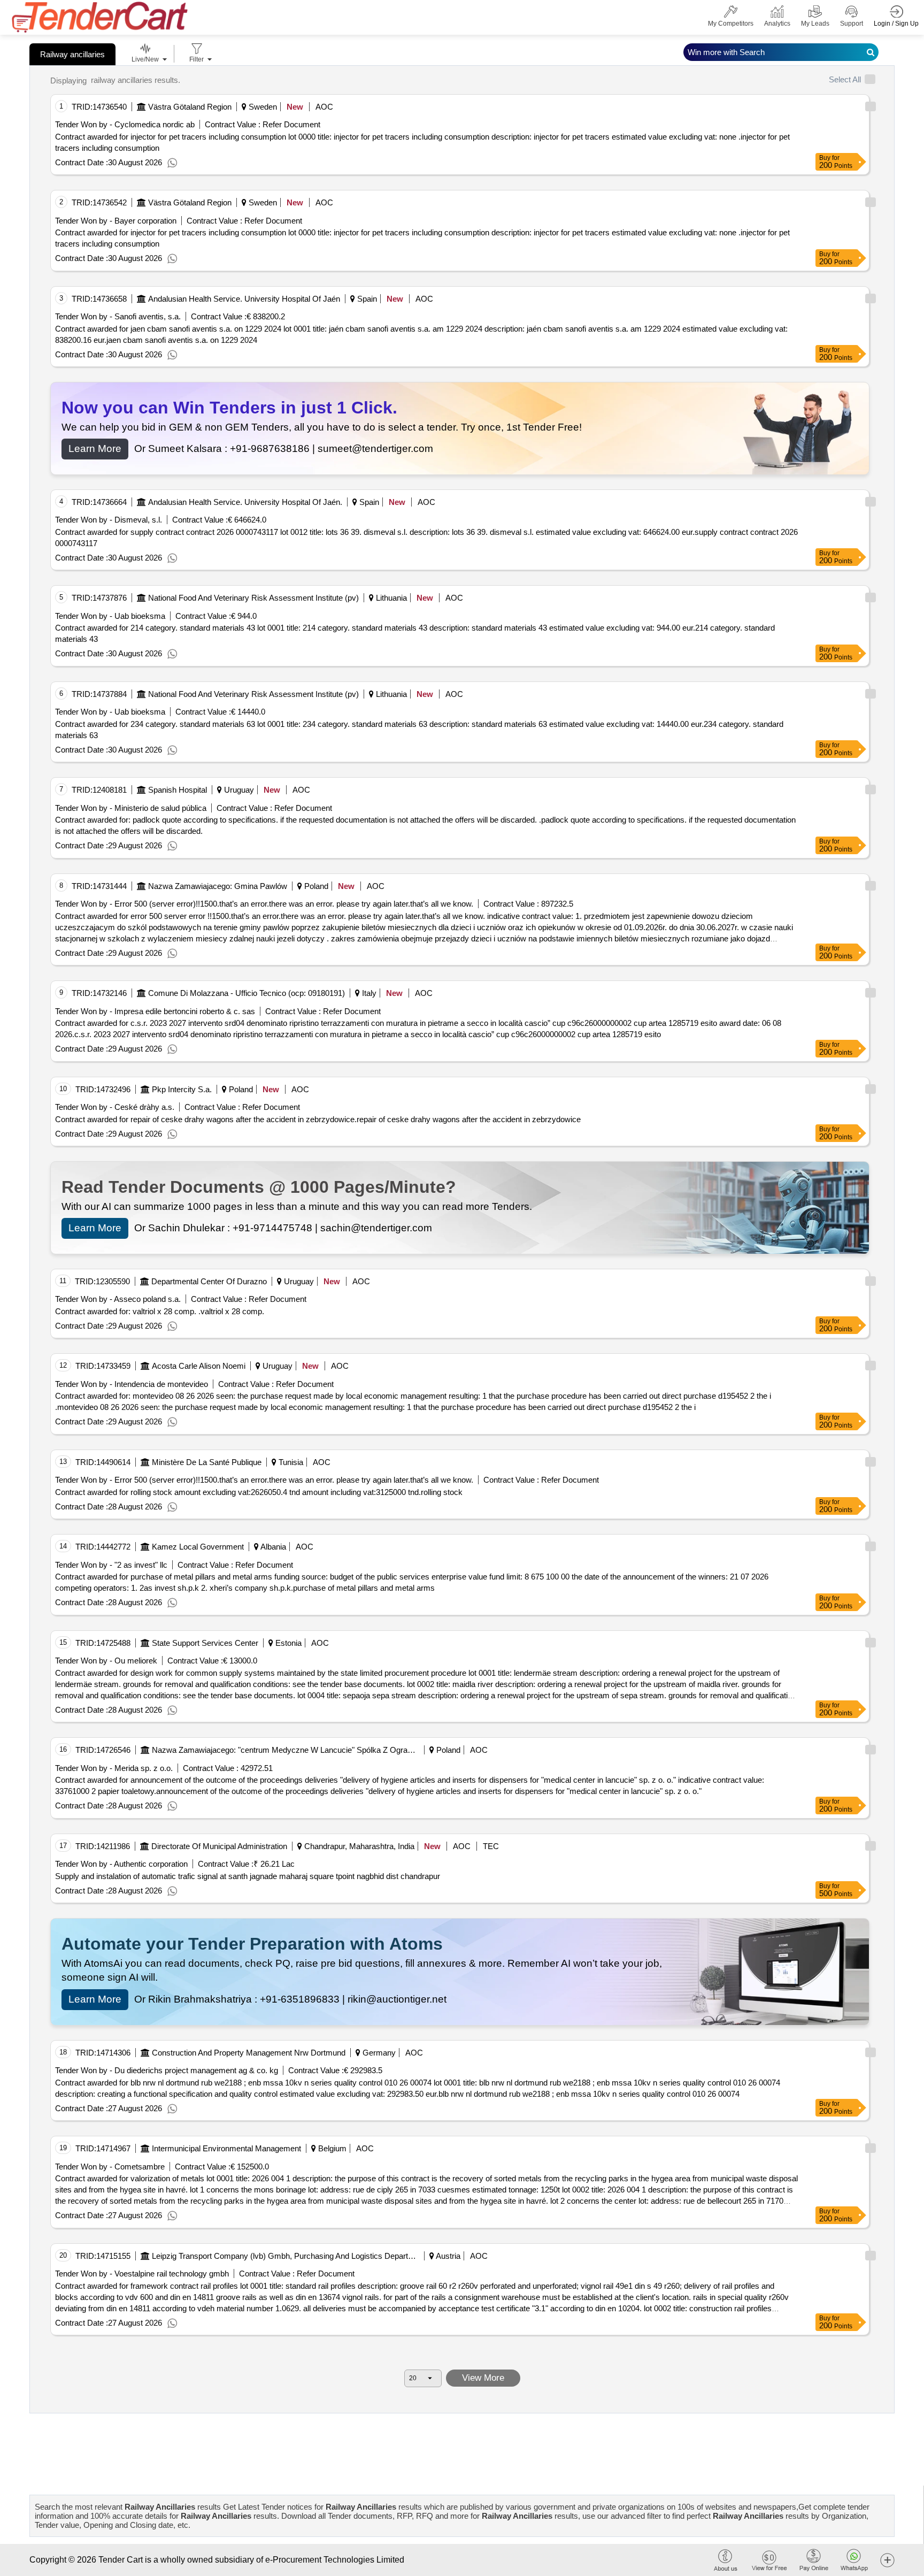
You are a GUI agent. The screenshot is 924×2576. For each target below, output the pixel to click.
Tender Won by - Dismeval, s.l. (109, 520)
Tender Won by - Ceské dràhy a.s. (115, 1107)
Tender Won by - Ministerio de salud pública (131, 808)
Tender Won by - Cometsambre (110, 2167)
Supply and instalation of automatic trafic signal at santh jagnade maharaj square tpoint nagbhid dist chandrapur (248, 1876)
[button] (887, 2560)
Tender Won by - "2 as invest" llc (111, 1565)
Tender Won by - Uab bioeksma (110, 616)
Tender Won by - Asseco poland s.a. (118, 1299)
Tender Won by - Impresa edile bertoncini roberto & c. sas (155, 1011)
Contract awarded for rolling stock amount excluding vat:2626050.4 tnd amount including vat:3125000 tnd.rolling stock (259, 1492)
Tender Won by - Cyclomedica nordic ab (125, 124)
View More (483, 2378)
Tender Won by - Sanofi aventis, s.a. (118, 316)
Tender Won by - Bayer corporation (116, 221)
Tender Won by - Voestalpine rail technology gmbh (142, 2274)
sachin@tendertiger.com (376, 1228)
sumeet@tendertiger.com (375, 448)
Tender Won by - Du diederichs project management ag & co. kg (167, 2070)
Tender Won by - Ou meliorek (106, 1661)
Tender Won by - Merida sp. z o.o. (114, 1768)
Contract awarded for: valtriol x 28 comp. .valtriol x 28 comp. (160, 1311)
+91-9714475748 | (276, 1228)
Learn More (95, 448)
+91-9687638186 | (274, 448)
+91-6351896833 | (304, 1999)
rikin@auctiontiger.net (397, 1999)
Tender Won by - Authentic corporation (121, 1864)
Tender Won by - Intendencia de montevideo (132, 1384)
